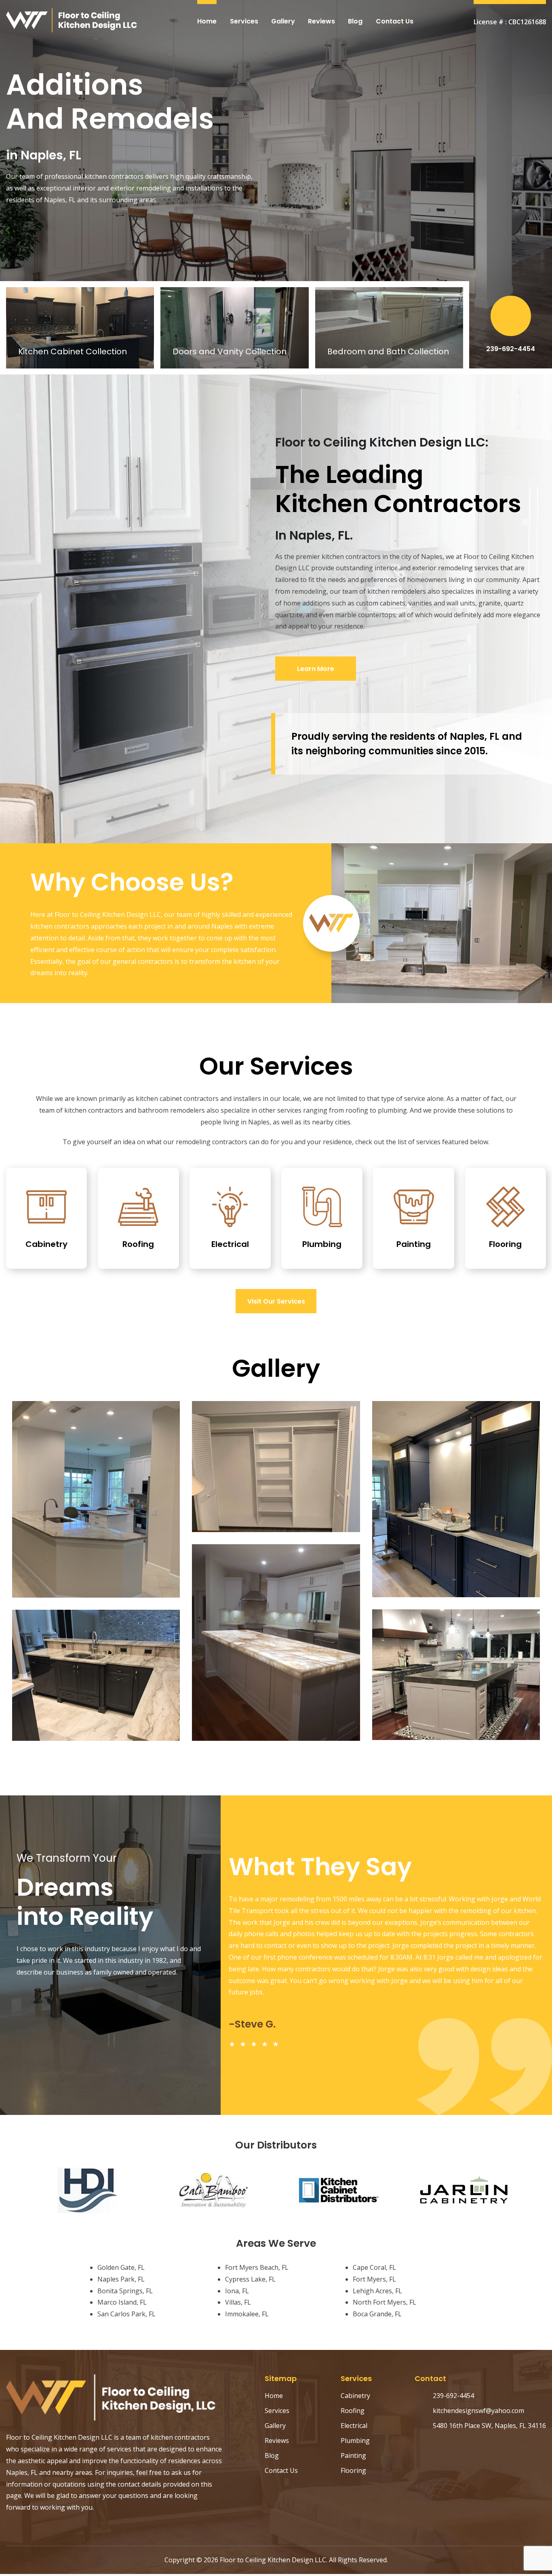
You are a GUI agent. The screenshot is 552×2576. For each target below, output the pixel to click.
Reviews (321, 21)
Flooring (353, 2470)
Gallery (283, 21)
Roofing (353, 2411)
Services (244, 21)
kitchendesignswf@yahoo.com (478, 2411)
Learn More (316, 669)
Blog (355, 21)
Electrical (354, 2426)
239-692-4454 (511, 349)
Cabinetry (355, 2396)
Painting (353, 2455)
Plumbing (355, 2441)
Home (207, 21)
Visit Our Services (276, 1301)
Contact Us (395, 21)
